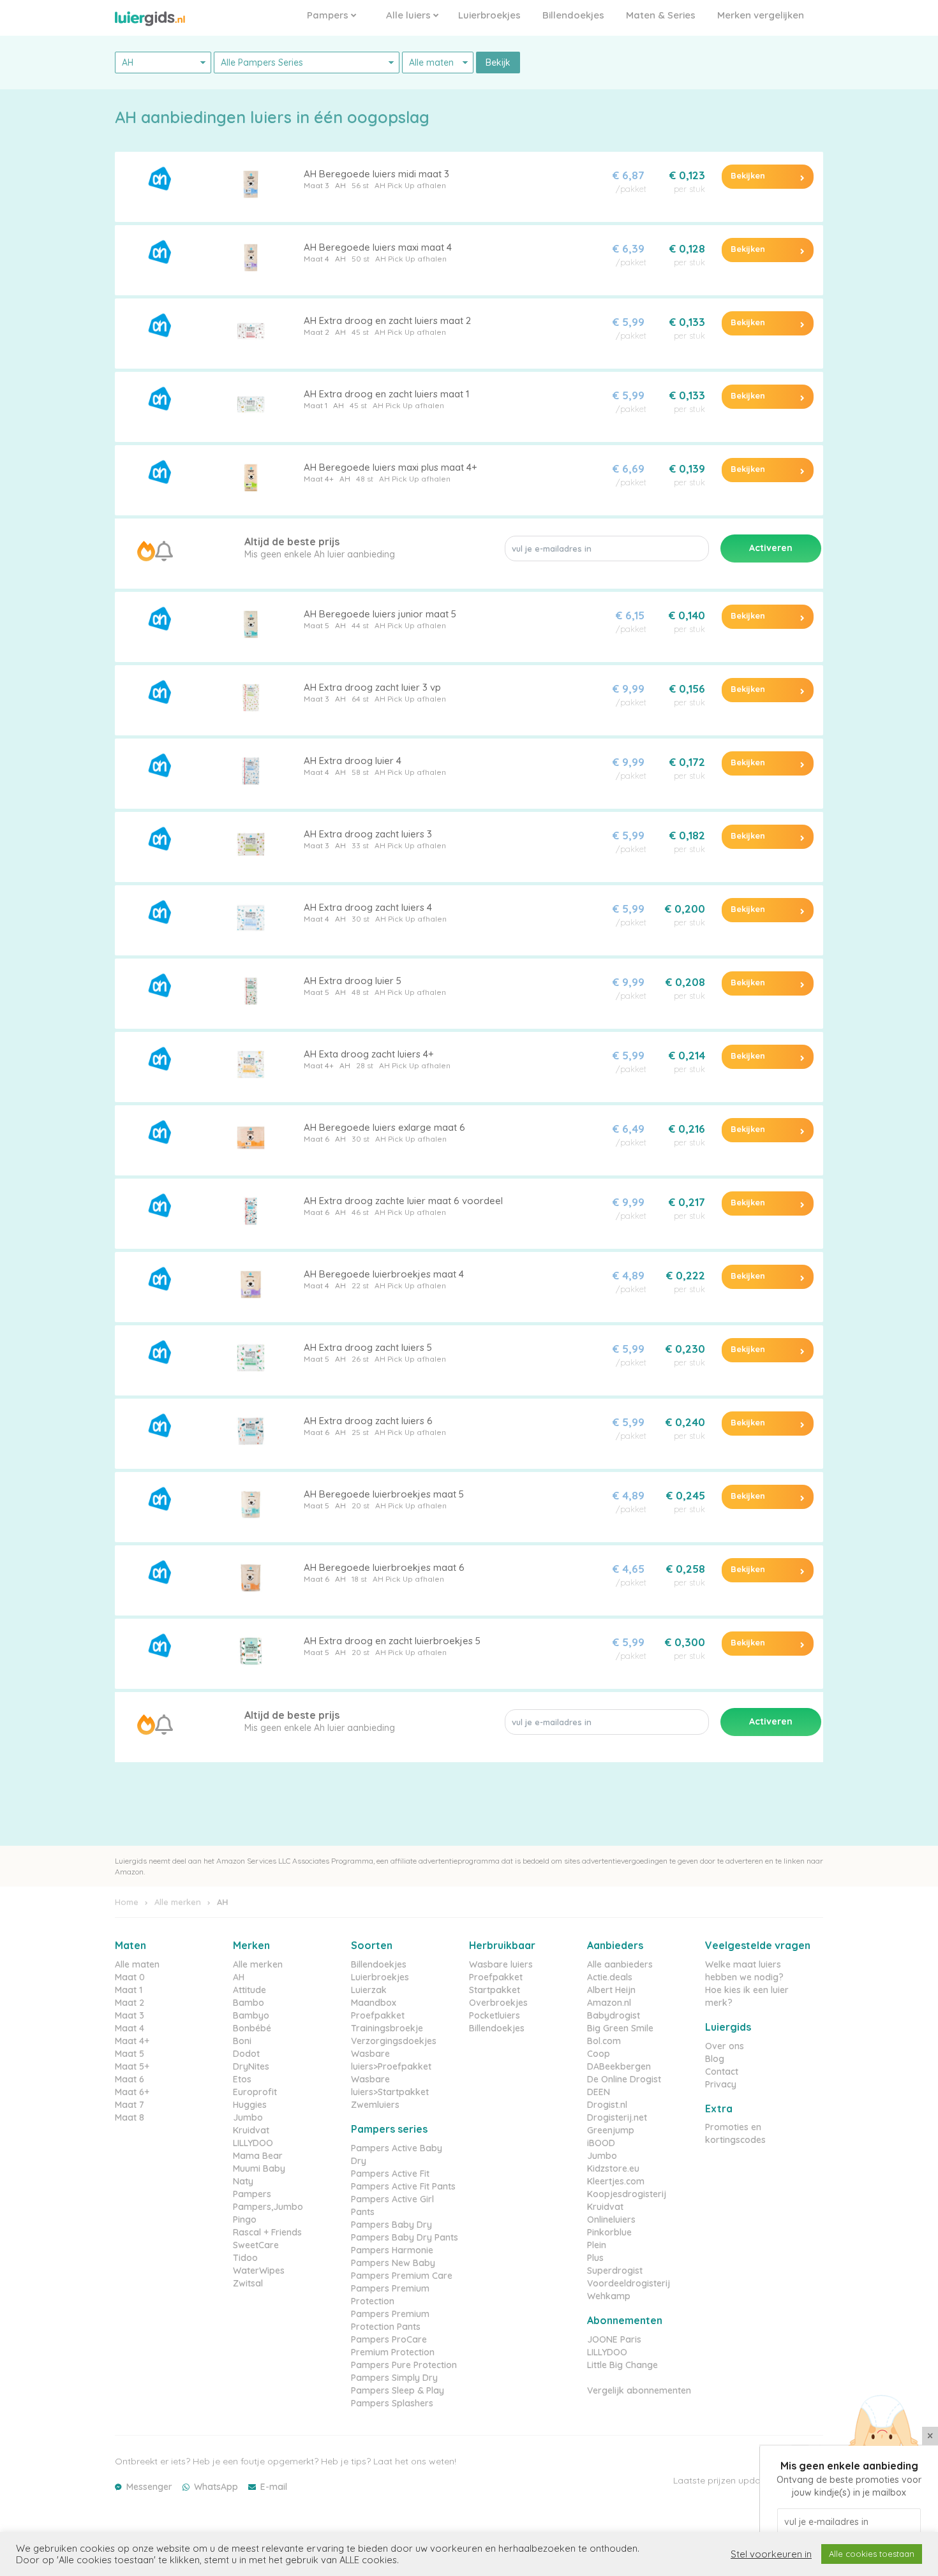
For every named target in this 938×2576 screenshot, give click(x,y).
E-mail (274, 2487)
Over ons (725, 2046)
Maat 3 (316, 185)
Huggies (250, 2105)
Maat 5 (316, 625)
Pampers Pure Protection (404, 2365)
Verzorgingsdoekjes (394, 2041)
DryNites (251, 2066)
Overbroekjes (498, 2003)
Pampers (329, 15)
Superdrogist (615, 2271)
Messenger (149, 2487)
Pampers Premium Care (402, 2276)
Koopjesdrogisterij (627, 2194)
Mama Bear (258, 2156)
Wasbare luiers (501, 1964)
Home (127, 1902)
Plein (597, 2245)
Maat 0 (130, 1977)
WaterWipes (259, 2271)
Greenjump (611, 2130)
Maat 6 (316, 1139)
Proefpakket (378, 2015)
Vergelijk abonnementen (639, 2390)
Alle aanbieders (620, 1964)
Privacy (721, 2084)
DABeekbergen (619, 2066)
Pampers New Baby (393, 2263)
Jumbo (248, 2117)
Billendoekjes (573, 15)
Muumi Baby (259, 2168)
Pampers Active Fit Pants (403, 2186)
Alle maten (137, 1964)
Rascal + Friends (267, 2232)
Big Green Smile (620, 2028)
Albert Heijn (611, 1990)
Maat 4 (316, 259)
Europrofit (255, 2092)
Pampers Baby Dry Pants (405, 2237)
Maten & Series (661, 15)
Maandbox (374, 2003)
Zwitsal (248, 2283)
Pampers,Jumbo (268, 2207)
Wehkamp (609, 2296)
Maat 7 (130, 2105)
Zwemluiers (375, 2105)
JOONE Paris (614, 2339)
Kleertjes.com (616, 2181)
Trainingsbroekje (387, 2028)
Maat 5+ (132, 2066)
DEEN (599, 2092)
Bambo (249, 2003)
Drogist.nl (607, 2105)
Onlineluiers (611, 2219)
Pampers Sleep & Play (398, 2390)
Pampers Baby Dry (391, 2225)
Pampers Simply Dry (394, 2378)
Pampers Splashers (392, 2403)
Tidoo (245, 2258)
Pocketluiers (495, 2015)
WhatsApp (216, 2487)
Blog (715, 2059)
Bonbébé (252, 2028)
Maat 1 (316, 405)
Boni (242, 2041)
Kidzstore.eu (613, 2168)
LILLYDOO (253, 2143)
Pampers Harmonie (392, 2250)
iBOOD (601, 2143)
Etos (242, 2079)
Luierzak (369, 1990)
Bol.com (604, 2041)
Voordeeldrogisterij (629, 2283)
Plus (595, 2258)
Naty (243, 2181)
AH (340, 185)
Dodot (246, 2054)
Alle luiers (410, 15)
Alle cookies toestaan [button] (872, 2554)
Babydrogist (614, 2015)
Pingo (245, 2219)
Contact (722, 2072)
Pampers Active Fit (390, 2174)
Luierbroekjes (489, 15)
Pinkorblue (609, 2232)
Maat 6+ (132, 2092)
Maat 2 (316, 332)
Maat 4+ (319, 479)
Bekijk (498, 63)
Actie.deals (610, 1977)
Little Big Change (622, 2365)
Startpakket (495, 1990)
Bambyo (251, 2015)
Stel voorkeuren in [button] (771, 2554)
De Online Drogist (624, 2079)
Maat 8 (130, 2117)
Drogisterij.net (617, 2117)
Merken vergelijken (761, 15)
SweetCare (256, 2245)
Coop (599, 2054)
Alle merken (178, 1902)
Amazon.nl (609, 2003)
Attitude (249, 1990)
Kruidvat (251, 2130)
